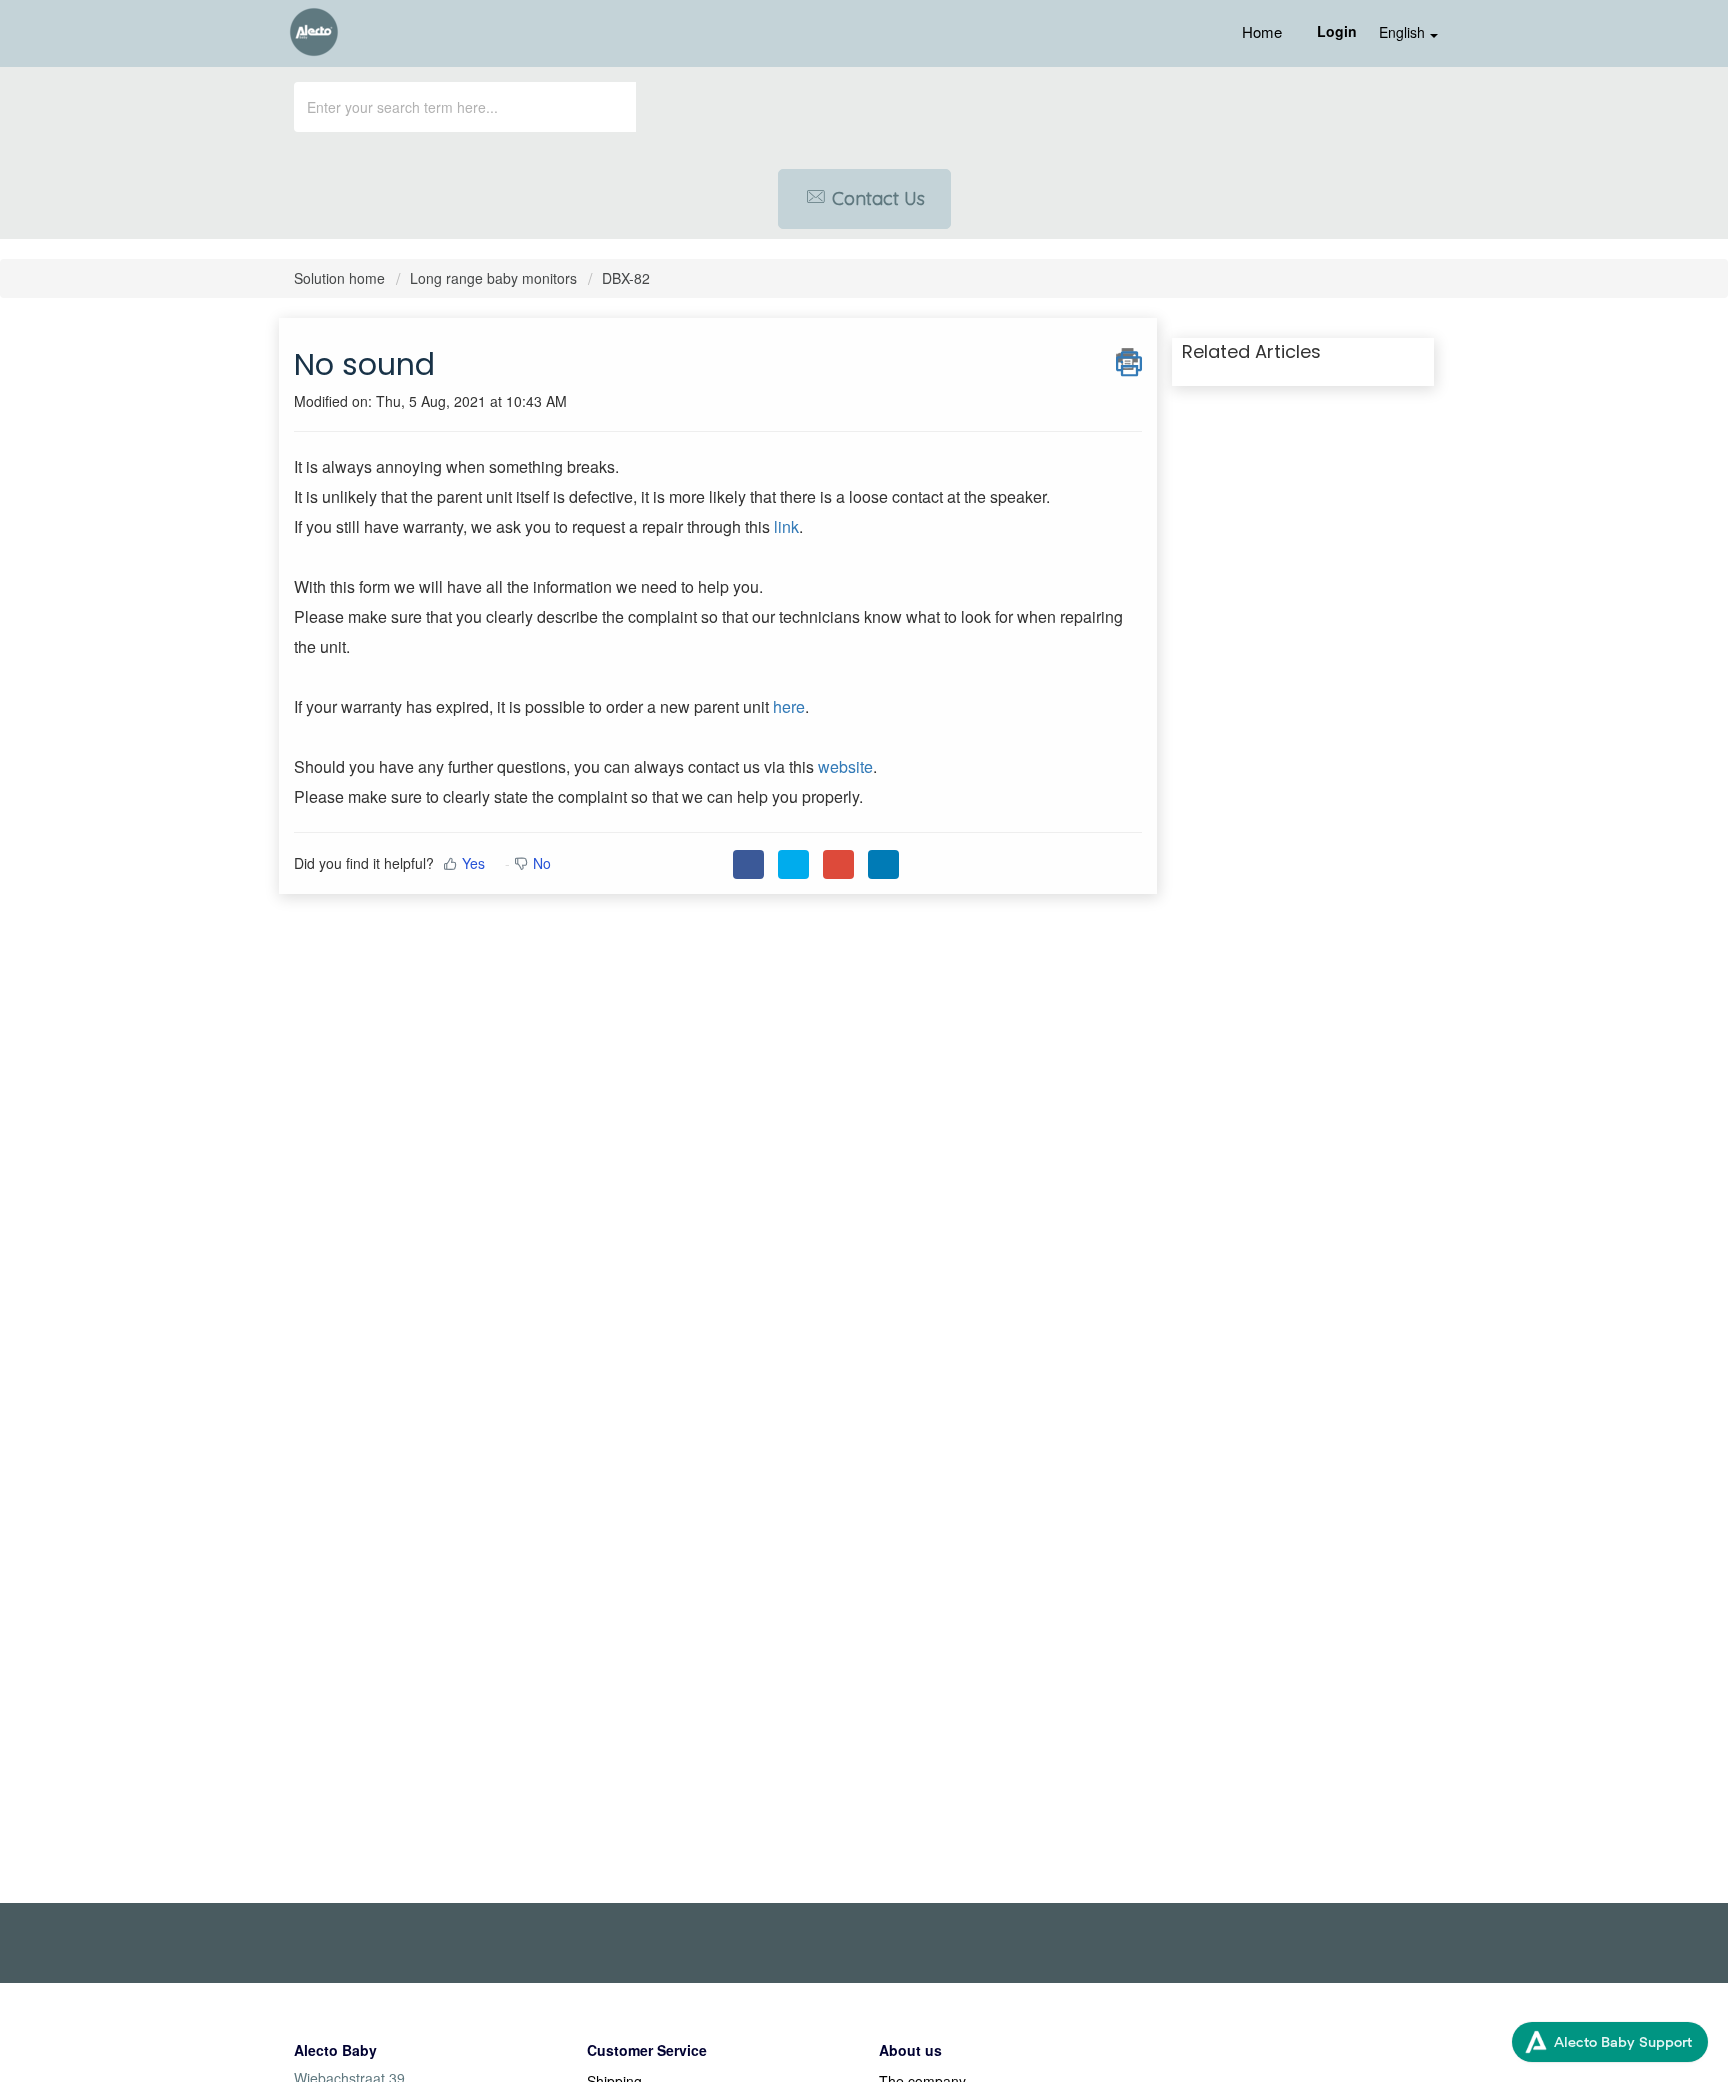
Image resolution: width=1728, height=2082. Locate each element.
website (845, 766)
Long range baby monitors (493, 278)
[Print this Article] (1129, 359)
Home (1262, 31)
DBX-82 (626, 278)
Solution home (341, 278)
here (789, 706)
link (786, 526)
